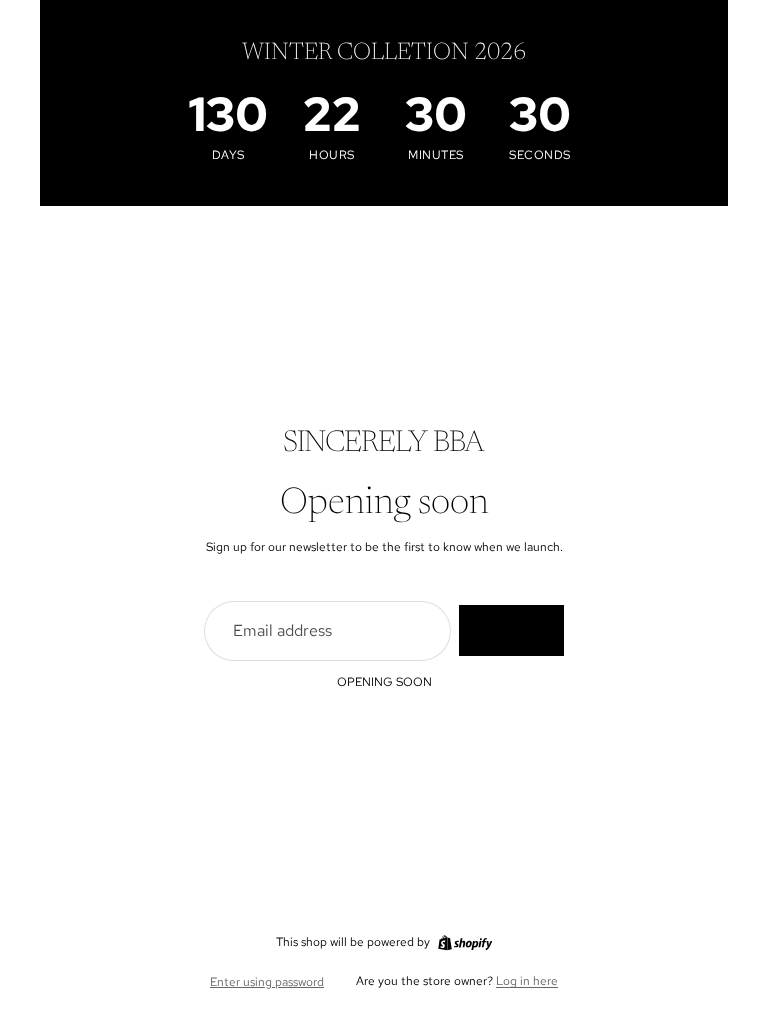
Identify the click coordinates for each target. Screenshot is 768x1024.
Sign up (511, 630)
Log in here (527, 981)
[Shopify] (465, 943)
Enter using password (267, 982)
